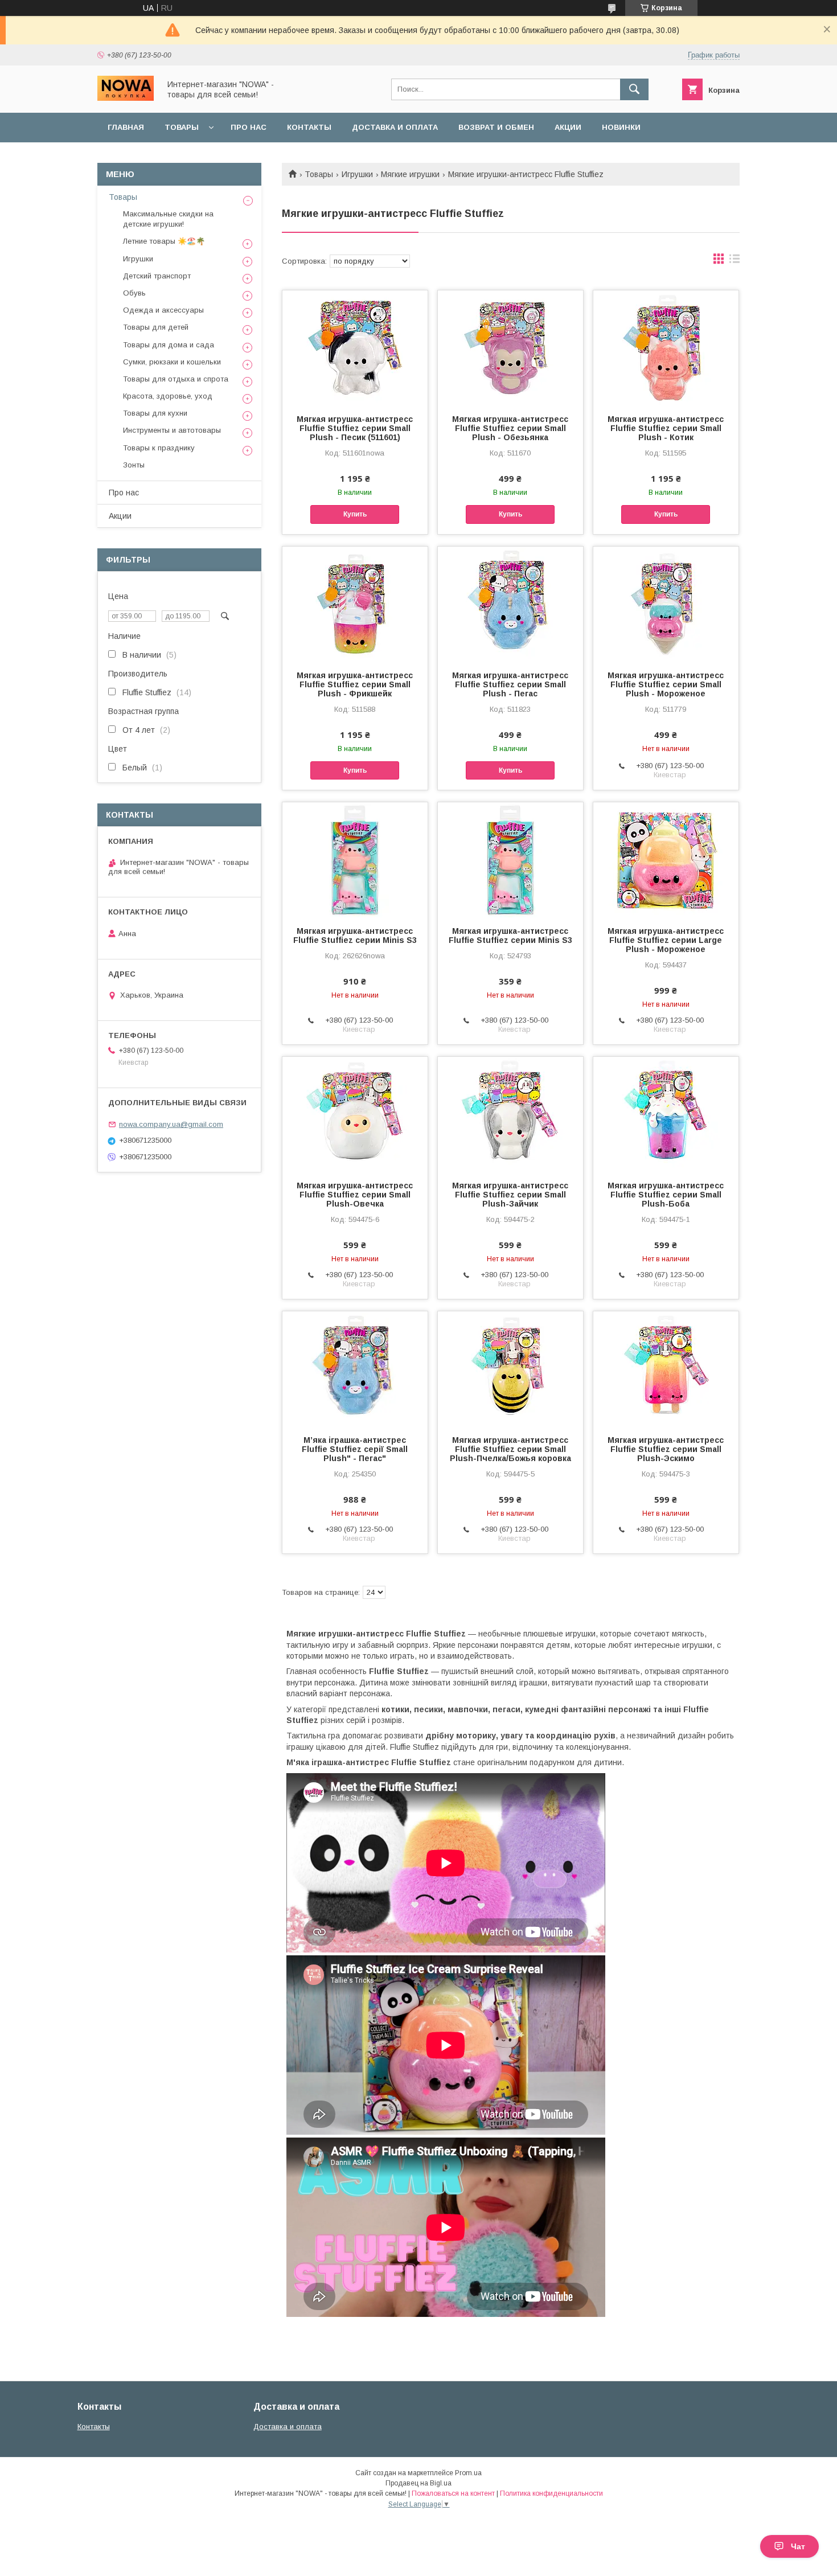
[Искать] (634, 89)
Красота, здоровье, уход (168, 396)
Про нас (249, 127)
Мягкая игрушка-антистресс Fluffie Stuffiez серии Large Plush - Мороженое (666, 940)
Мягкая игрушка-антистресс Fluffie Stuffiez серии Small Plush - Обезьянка (510, 428)
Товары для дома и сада (169, 345)
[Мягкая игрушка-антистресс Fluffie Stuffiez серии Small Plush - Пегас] (510, 604)
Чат (798, 2546)
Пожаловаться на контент (453, 2493)
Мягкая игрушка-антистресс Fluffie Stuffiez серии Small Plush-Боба (666, 1195)
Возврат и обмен (496, 127)
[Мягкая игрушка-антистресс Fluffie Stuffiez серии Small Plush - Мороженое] (666, 604)
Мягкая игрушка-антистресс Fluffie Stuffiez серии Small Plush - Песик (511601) (355, 428)
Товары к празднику (159, 448)
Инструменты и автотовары (172, 430)
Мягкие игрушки (410, 174)
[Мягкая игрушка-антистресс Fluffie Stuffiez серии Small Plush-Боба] (666, 1114)
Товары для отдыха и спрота (176, 379)
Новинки (621, 127)
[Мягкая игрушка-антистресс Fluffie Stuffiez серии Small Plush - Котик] (666, 347)
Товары (182, 127)
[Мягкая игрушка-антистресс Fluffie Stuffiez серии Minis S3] (355, 859)
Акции (568, 127)
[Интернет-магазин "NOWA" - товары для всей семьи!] (126, 98)
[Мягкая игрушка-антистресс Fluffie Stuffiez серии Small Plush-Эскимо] (666, 1368)
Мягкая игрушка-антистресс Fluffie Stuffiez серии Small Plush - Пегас (510, 684)
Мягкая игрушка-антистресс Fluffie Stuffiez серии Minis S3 (355, 936)
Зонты (134, 465)
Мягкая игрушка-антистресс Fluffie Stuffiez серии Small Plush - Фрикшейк (355, 684)
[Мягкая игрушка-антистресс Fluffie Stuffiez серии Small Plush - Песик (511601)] (355, 347)
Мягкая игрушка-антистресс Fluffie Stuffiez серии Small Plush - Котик (666, 428)
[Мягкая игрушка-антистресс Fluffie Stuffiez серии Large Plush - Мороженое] (666, 859)
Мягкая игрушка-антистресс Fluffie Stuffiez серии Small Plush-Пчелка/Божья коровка (510, 1449)
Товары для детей (156, 327)
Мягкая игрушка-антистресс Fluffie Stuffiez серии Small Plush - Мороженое (666, 684)
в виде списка (735, 261)
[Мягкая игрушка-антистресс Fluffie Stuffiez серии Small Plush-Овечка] (355, 1114)
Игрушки (357, 174)
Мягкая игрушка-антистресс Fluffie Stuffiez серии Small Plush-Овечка (355, 1195)
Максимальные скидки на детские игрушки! (168, 219)
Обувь (134, 293)
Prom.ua (468, 2473)
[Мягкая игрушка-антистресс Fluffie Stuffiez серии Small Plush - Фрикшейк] (355, 604)
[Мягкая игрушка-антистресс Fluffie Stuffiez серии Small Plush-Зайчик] (510, 1114)
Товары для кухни (155, 413)
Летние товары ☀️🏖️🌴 (164, 241)
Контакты (309, 127)
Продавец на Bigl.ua (419, 2483)
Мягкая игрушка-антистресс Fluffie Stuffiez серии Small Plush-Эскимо (666, 1449)
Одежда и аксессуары (163, 310)
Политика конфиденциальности (551, 2493)
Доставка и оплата (395, 127)
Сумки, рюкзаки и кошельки (172, 362)
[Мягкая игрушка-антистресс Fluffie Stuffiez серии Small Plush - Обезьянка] (510, 347)
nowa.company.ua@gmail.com (171, 1124)
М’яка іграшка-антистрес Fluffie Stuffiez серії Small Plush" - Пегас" (355, 1449)
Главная (126, 127)
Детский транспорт (157, 276)
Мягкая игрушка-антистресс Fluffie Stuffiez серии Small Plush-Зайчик (510, 1195)
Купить (355, 514)
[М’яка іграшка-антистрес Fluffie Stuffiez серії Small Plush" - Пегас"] (355, 1368)
